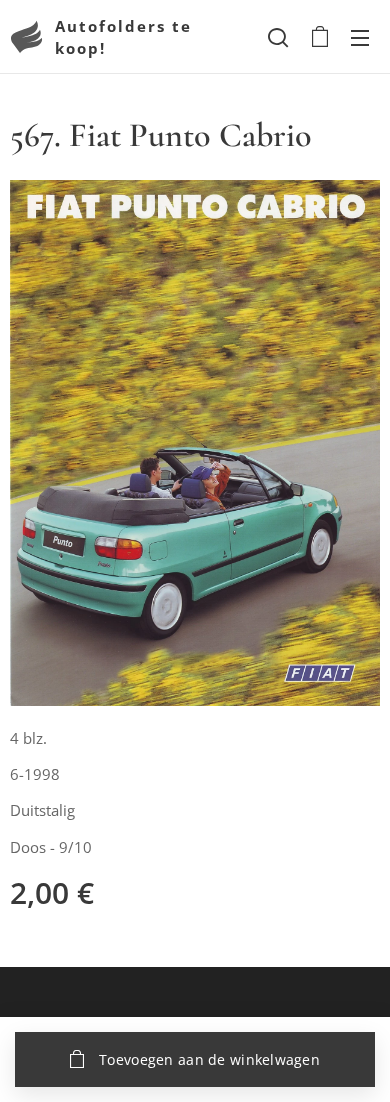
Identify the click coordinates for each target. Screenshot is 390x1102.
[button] (278, 37)
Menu (360, 37)
